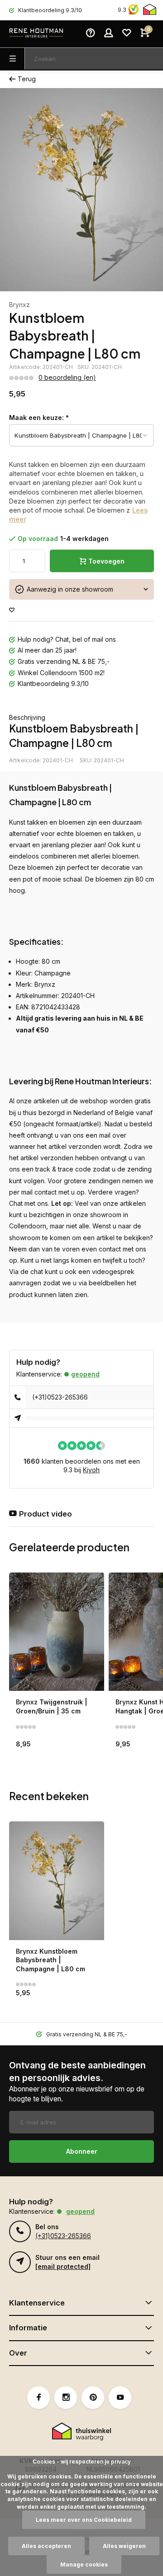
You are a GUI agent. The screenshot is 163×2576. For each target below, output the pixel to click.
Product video (46, 1514)
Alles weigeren (124, 2546)
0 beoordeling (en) (67, 377)
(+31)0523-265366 (60, 1397)
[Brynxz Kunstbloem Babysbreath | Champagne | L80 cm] (57, 1881)
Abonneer (82, 2151)
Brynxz (19, 305)
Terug (27, 79)
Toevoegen (106, 561)
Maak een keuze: (39, 418)
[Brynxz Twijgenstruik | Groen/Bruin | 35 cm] (57, 1632)
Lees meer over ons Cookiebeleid (84, 2520)
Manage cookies (84, 2564)
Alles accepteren (46, 2546)
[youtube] (120, 2398)
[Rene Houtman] (36, 34)
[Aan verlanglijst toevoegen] (12, 610)
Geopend (85, 1374)
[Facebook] (38, 2398)
